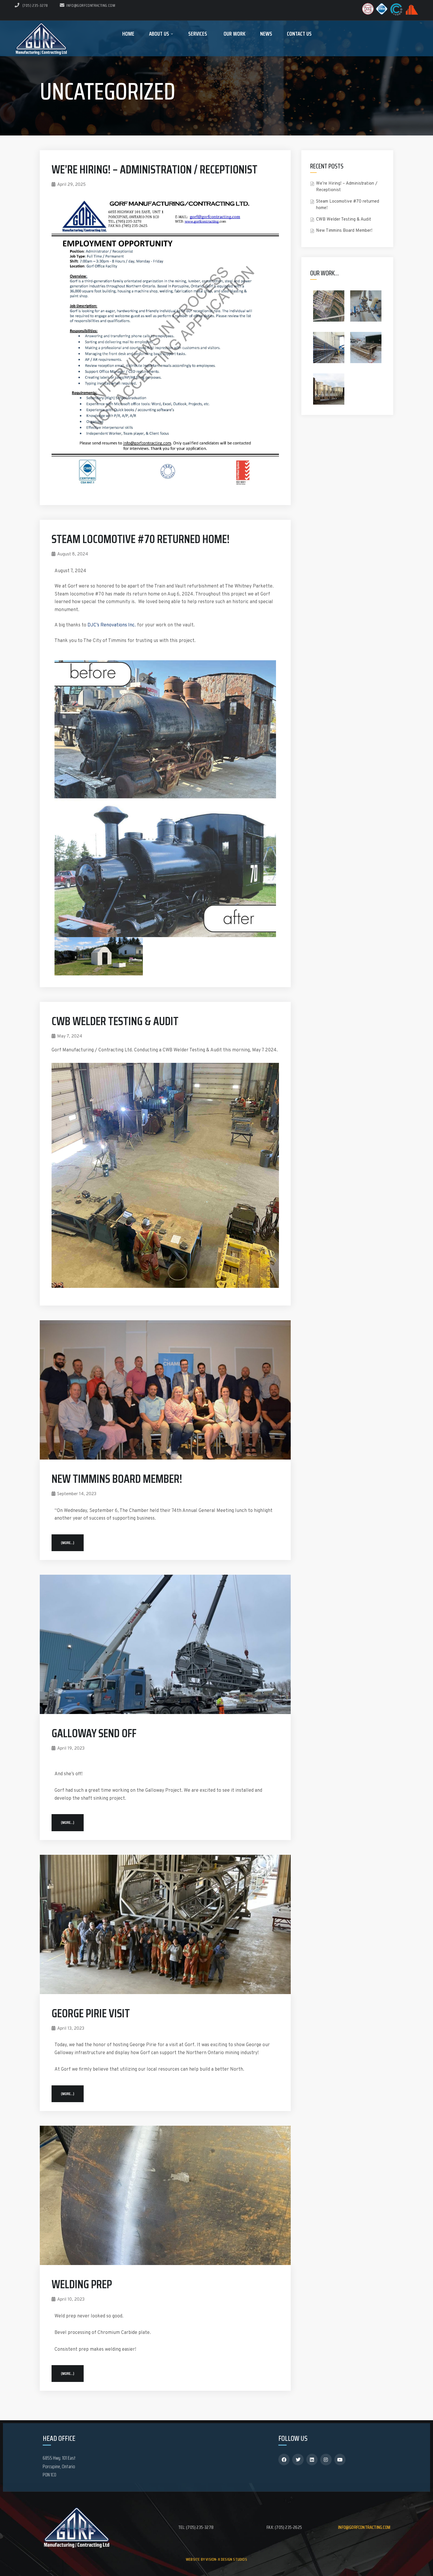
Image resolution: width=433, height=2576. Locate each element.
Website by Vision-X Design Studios (216, 2559)
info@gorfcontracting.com (91, 5)
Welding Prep (82, 2284)
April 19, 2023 (71, 1749)
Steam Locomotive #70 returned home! (141, 539)
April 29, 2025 (71, 185)
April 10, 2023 (71, 2300)
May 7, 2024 (70, 1036)
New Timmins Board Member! (117, 1479)
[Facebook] (284, 2459)
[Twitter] (298, 2459)
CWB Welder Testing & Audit (115, 1021)
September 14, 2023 (77, 1494)
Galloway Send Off (94, 1733)
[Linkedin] (312, 2459)
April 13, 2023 (71, 2029)
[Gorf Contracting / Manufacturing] (41, 38)
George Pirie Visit (91, 2013)
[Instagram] (326, 2459)
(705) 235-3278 (35, 5)
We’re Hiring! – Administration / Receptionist (154, 169)
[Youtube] (340, 2459)
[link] (112, 625)
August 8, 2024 (73, 554)
